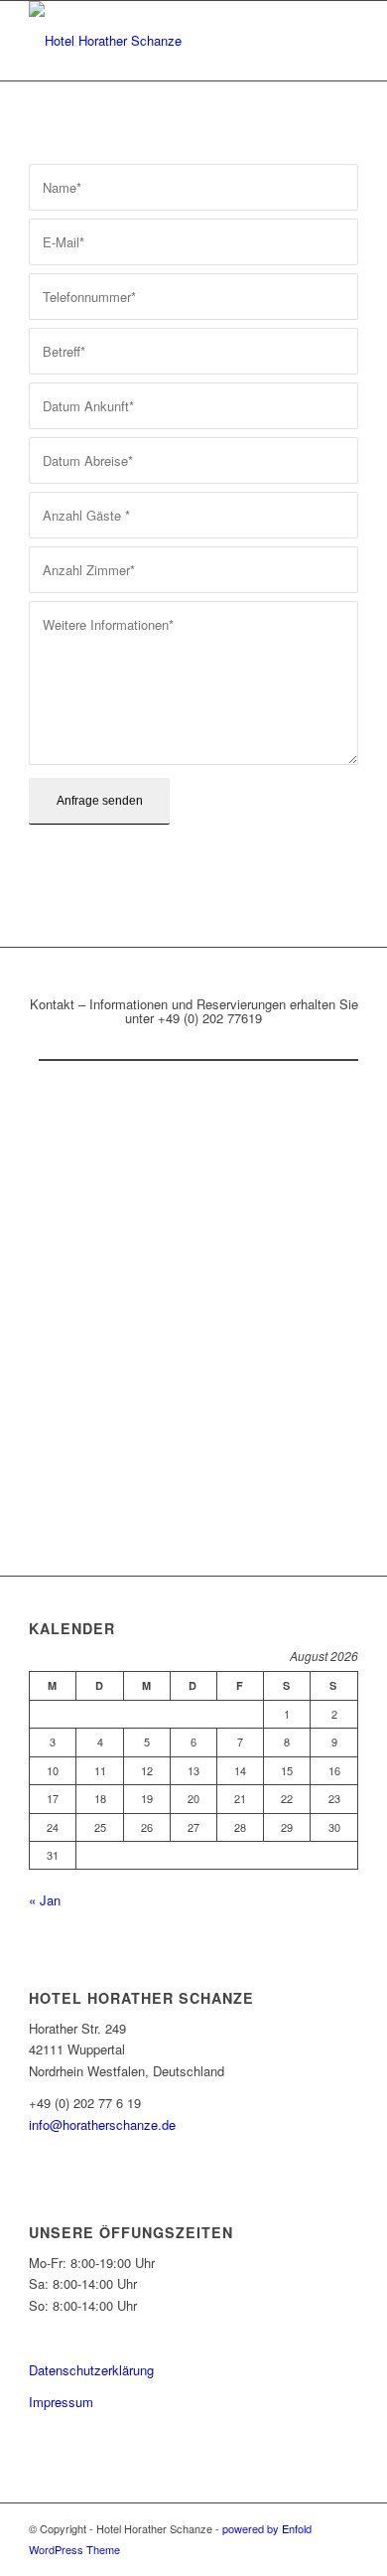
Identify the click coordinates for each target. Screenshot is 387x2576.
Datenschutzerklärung (91, 2370)
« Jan (45, 1900)
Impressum (61, 2402)
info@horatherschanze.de (102, 2124)
